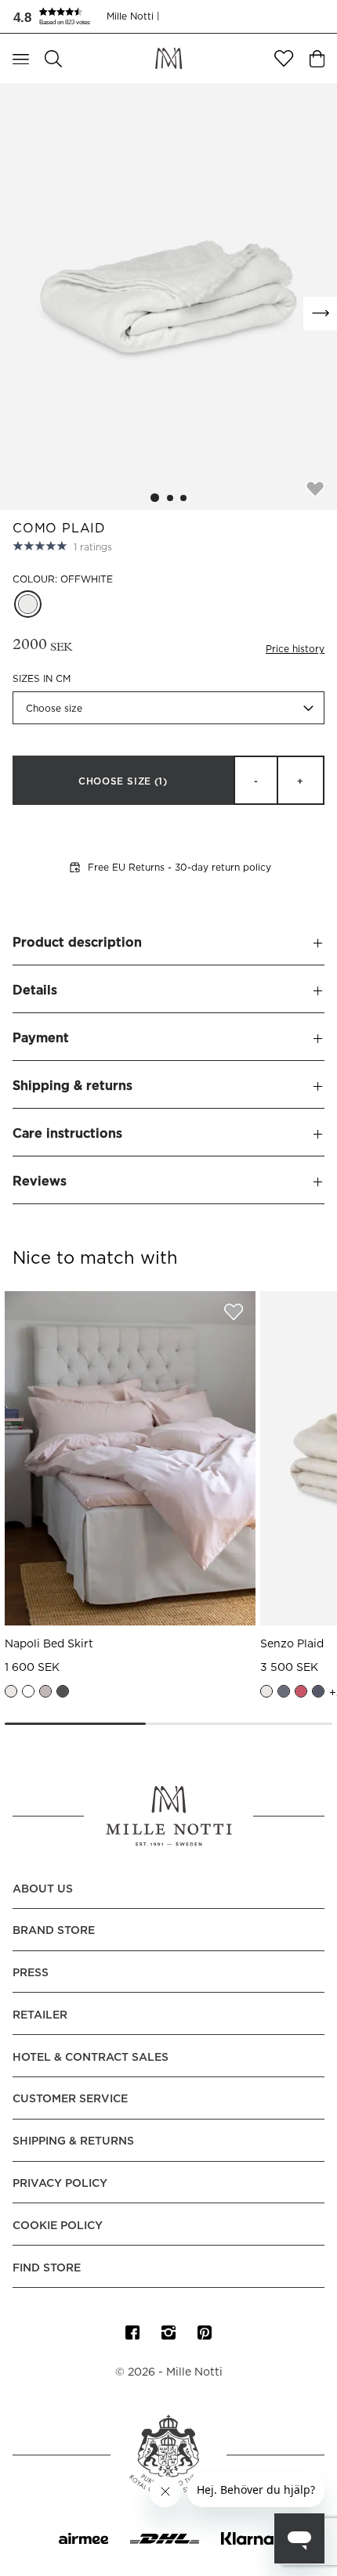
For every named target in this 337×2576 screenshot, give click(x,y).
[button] (60, 16)
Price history (295, 649)
